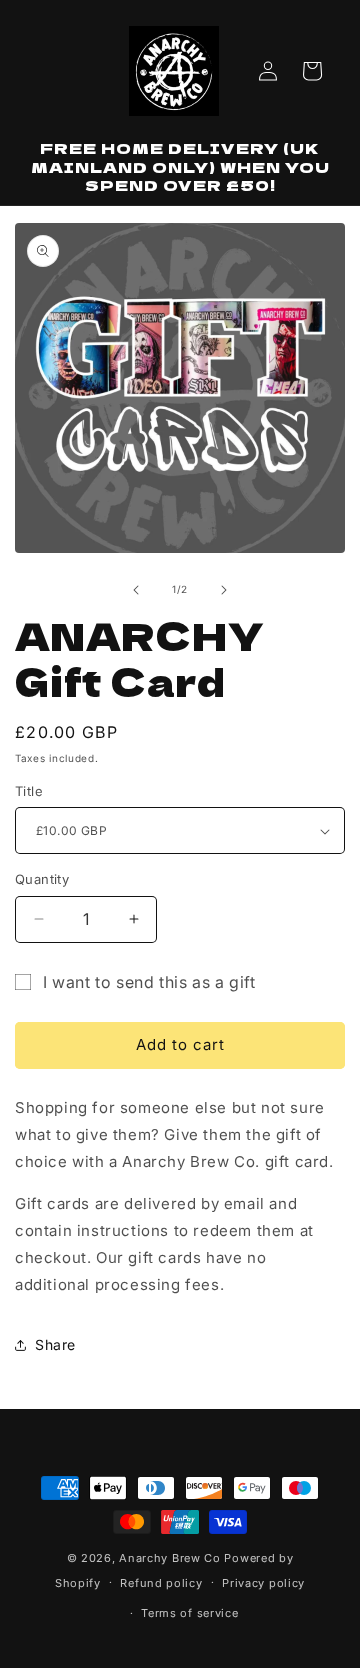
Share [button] (55, 1344)
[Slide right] (224, 590)
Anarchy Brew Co (170, 1558)
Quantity (42, 879)
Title (29, 791)
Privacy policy (263, 1583)
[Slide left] (136, 590)
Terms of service (189, 1613)
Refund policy (161, 1583)
